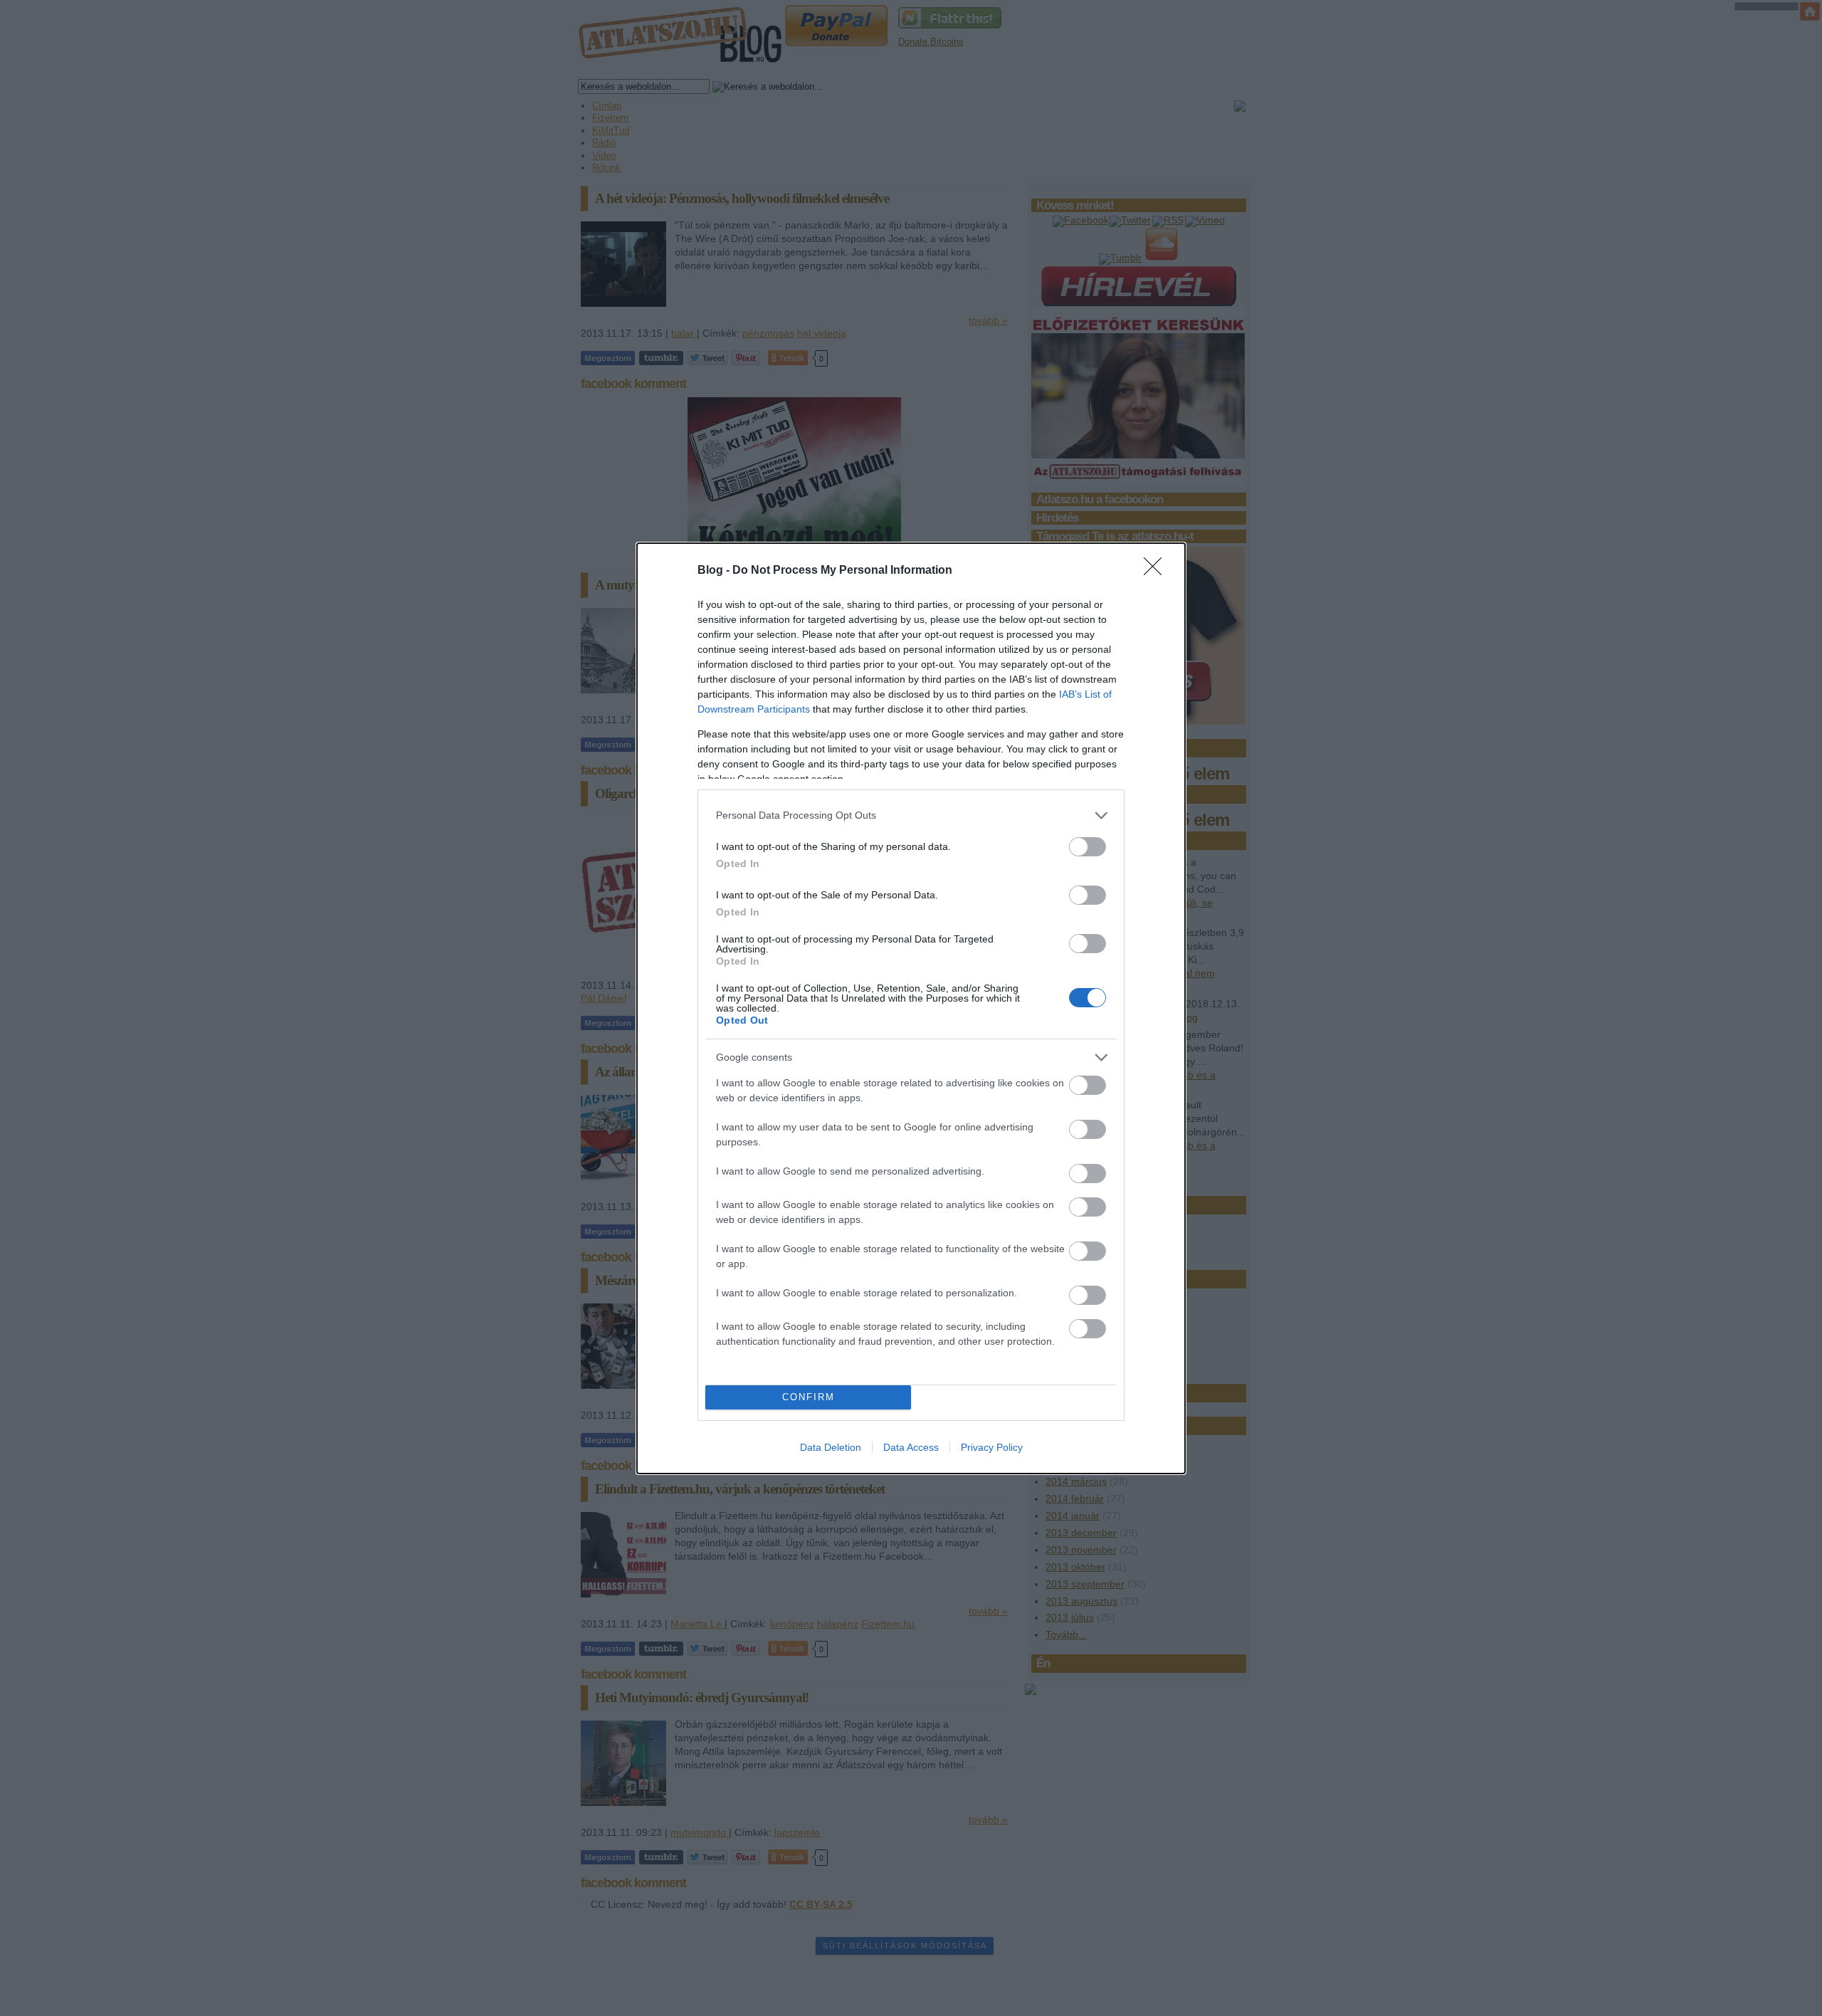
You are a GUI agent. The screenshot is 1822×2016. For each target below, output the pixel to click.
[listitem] (911, 815)
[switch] (1088, 847)
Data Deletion (831, 1447)
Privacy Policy (992, 1447)
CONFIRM (809, 1397)
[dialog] (911, 1008)
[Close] (1157, 571)
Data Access (911, 1447)
